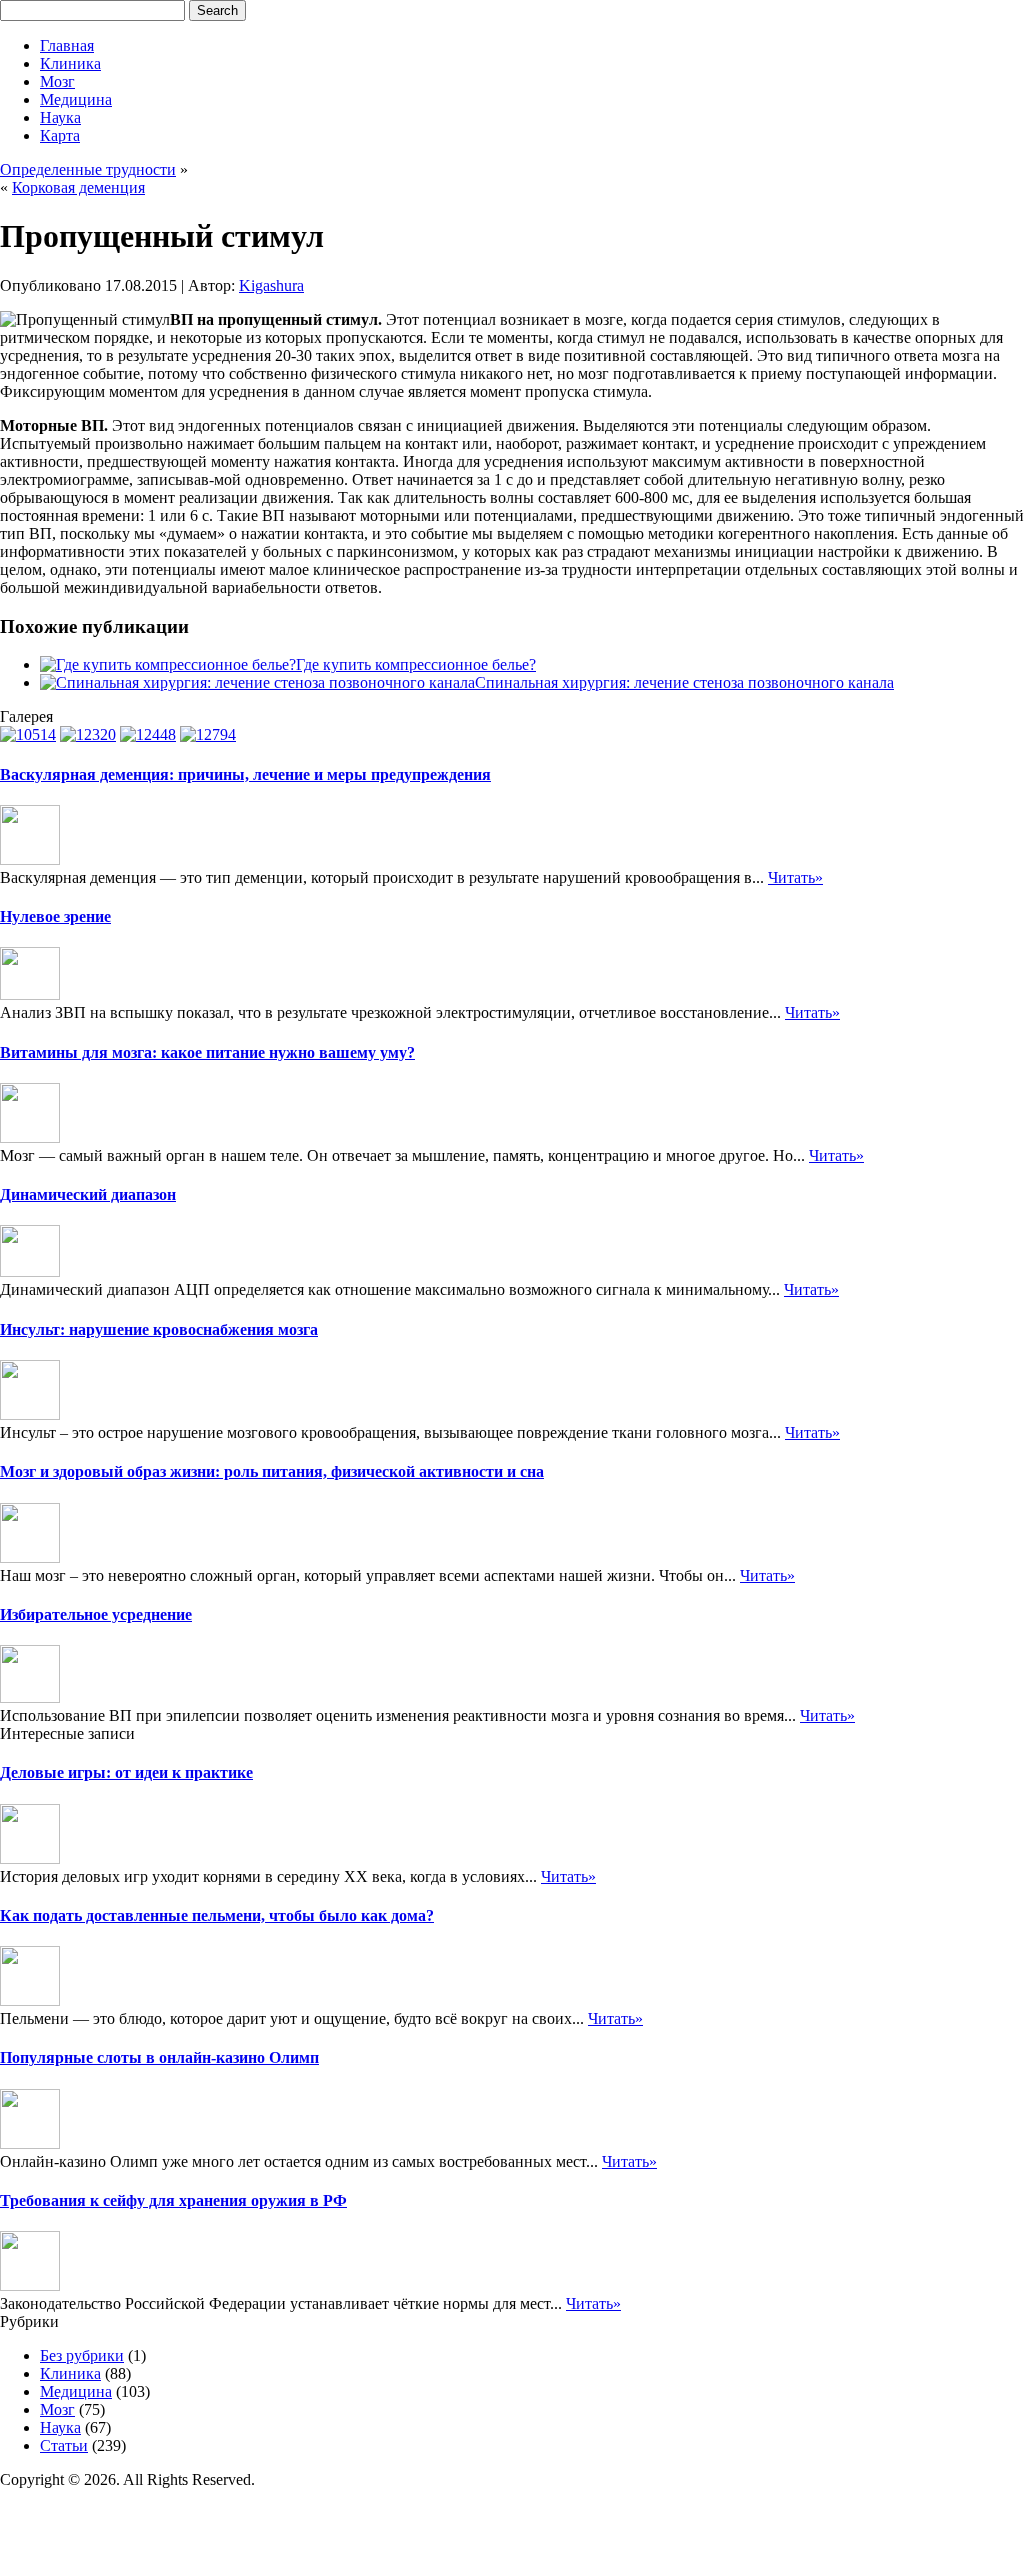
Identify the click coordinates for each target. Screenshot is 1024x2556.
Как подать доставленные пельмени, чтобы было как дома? (217, 1915)
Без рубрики (82, 2355)
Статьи (64, 2445)
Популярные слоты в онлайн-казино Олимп (159, 2057)
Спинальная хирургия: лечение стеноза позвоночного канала (684, 682)
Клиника (70, 63)
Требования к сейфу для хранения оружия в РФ (173, 2200)
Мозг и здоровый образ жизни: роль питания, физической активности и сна (272, 1471)
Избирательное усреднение (96, 1614)
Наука (60, 117)
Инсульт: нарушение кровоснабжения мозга (159, 1329)
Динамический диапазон (88, 1194)
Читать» (795, 877)
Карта (60, 135)
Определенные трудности (88, 169)
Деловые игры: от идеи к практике (126, 1772)
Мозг (57, 81)
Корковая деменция (78, 187)
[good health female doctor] (148, 734)
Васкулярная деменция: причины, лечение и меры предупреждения (245, 774)
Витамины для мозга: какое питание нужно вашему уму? (207, 1052)
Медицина (76, 99)
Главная (67, 45)
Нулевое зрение (55, 916)
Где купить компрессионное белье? (416, 664)
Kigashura (271, 285)
